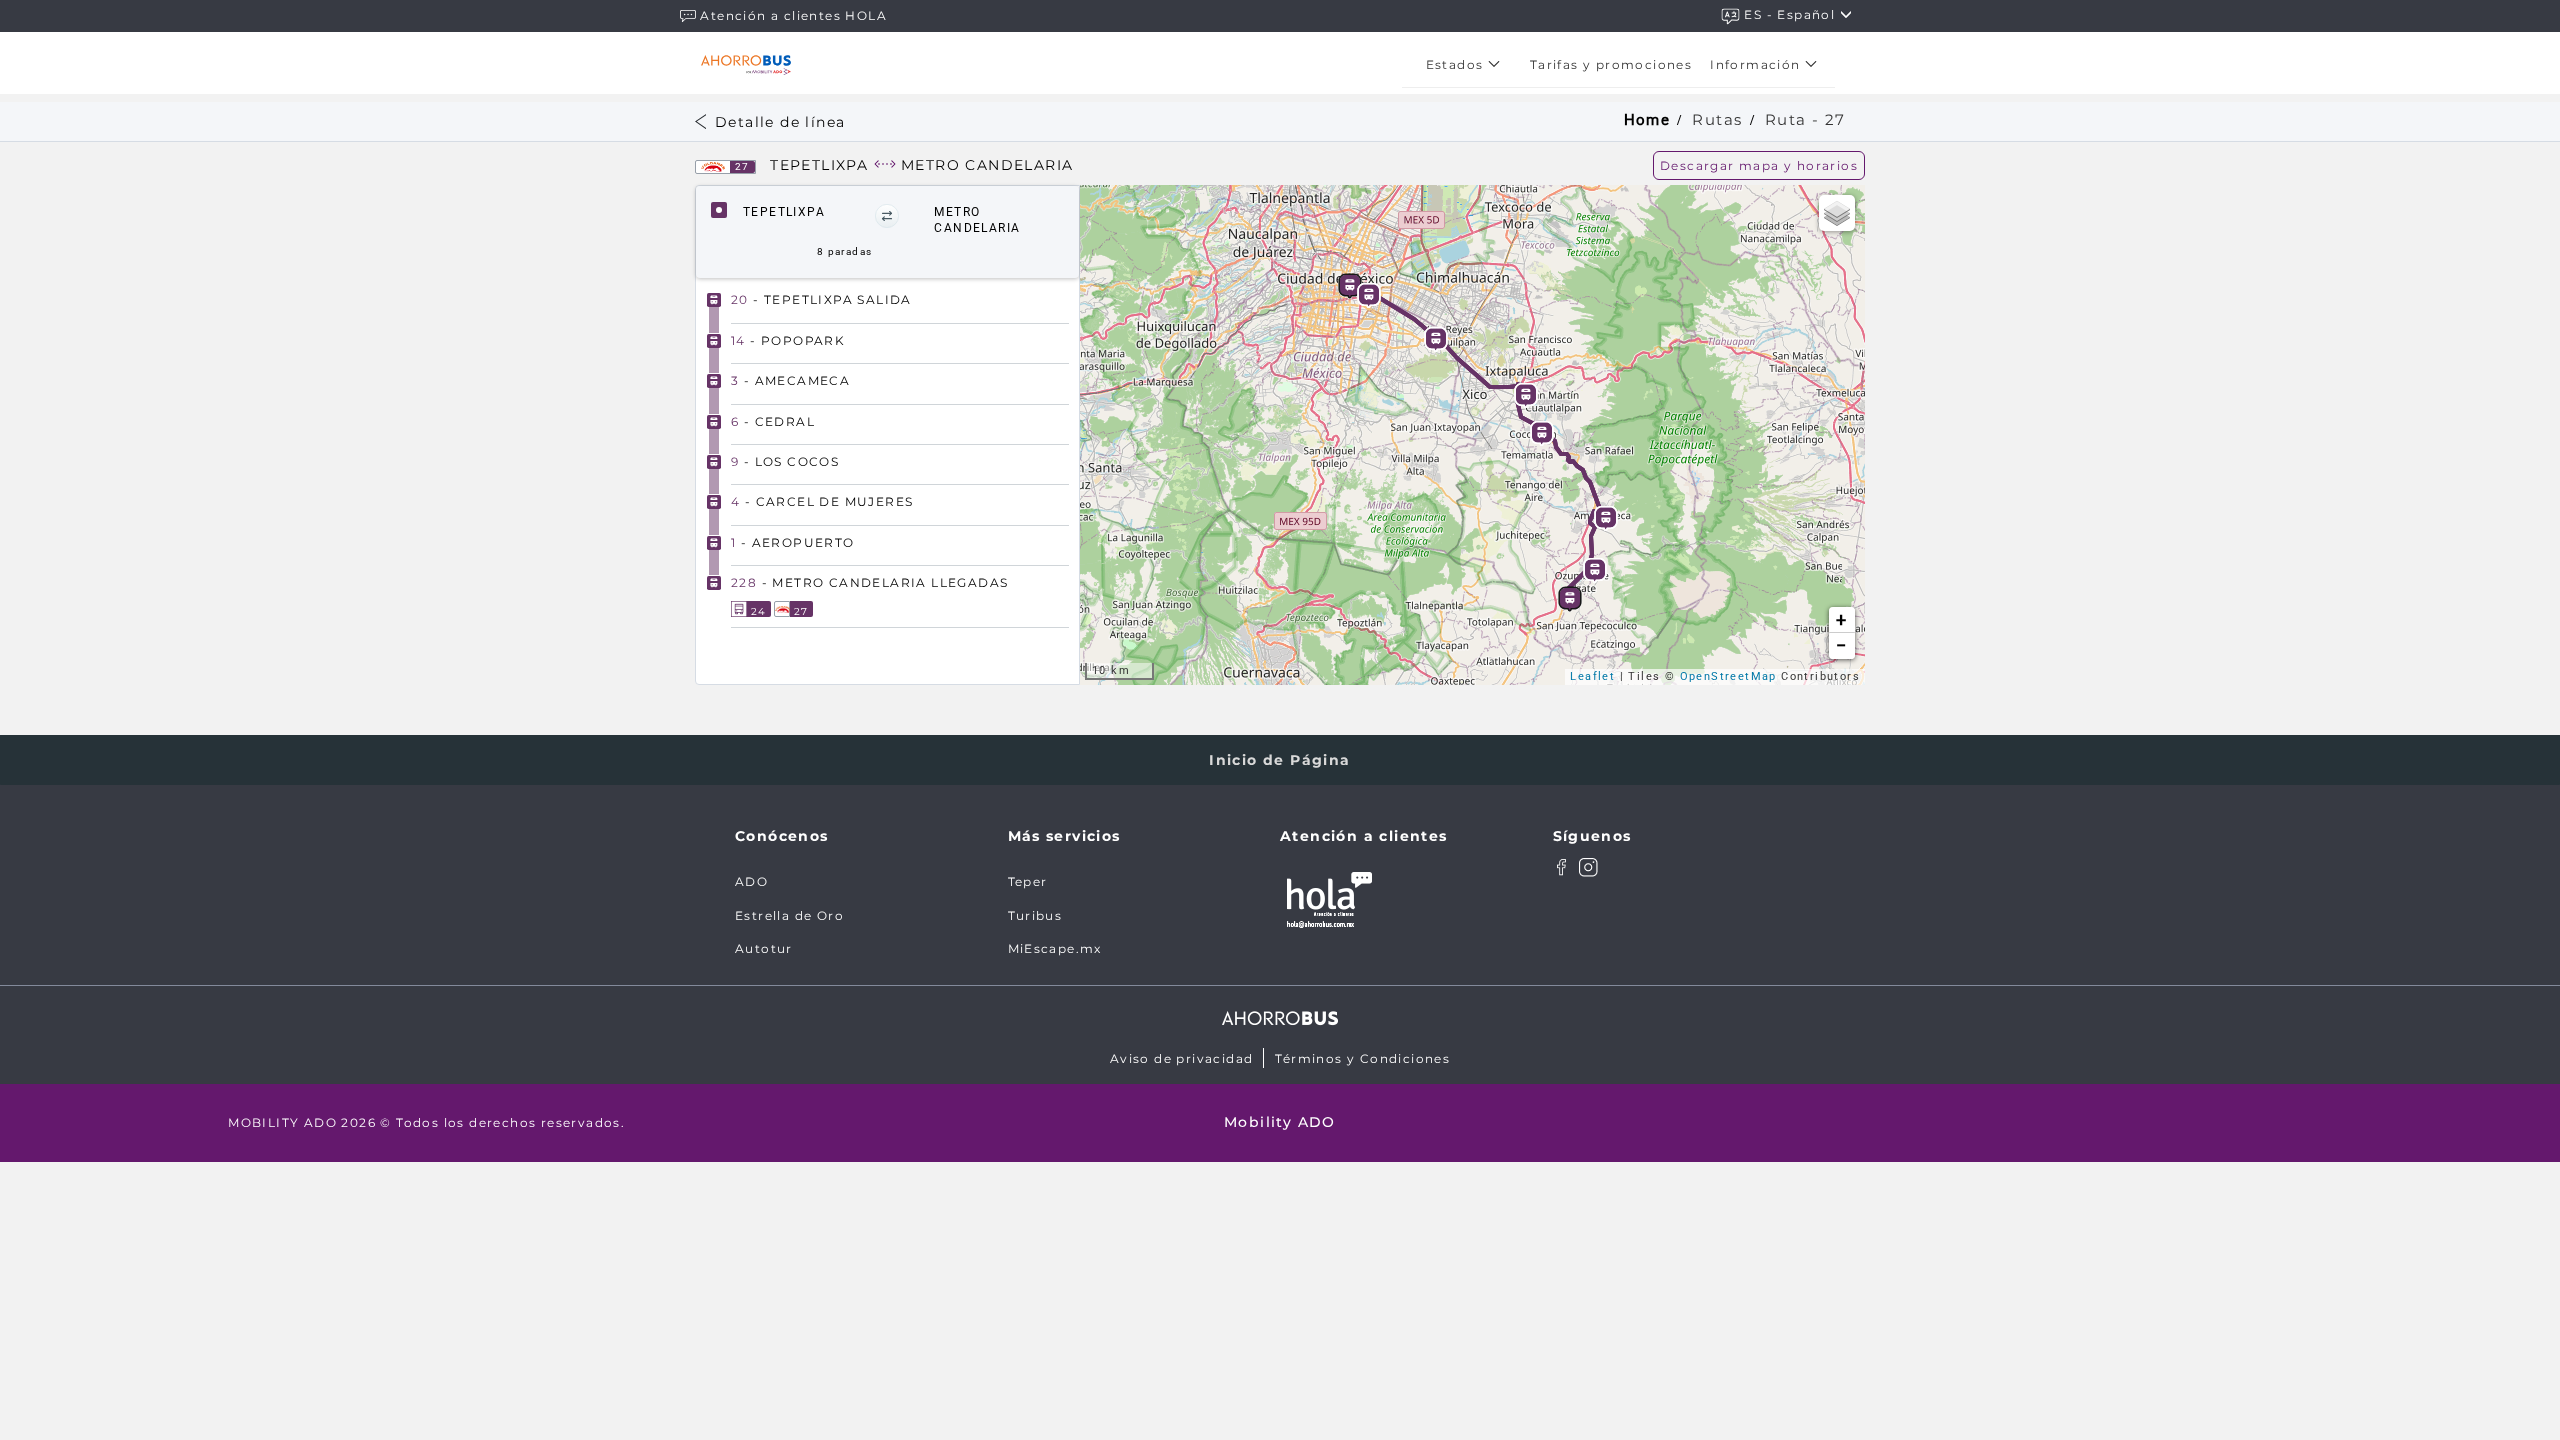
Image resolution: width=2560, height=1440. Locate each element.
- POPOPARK (788, 340)
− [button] (1841, 645)
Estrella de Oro (789, 915)
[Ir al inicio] (746, 64)
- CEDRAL (773, 421)
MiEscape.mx (1055, 948)
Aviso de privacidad (1182, 1058)
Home (1647, 120)
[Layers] (1837, 213)
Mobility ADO (1280, 1122)
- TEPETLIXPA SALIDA (821, 299)
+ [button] (1841, 619)
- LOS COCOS (785, 461)
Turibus (1035, 915)
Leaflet (1592, 676)
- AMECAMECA (790, 380)
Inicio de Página (1279, 760)
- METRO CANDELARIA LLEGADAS (869, 582)
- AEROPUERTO (793, 542)
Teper (1028, 881)
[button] (887, 216)
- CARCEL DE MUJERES (822, 501)
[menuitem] (1469, 64)
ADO (751, 881)
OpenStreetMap (1728, 676)
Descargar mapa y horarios (1759, 165)
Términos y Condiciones (1362, 1058)
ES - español (1791, 14)
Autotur (764, 948)
